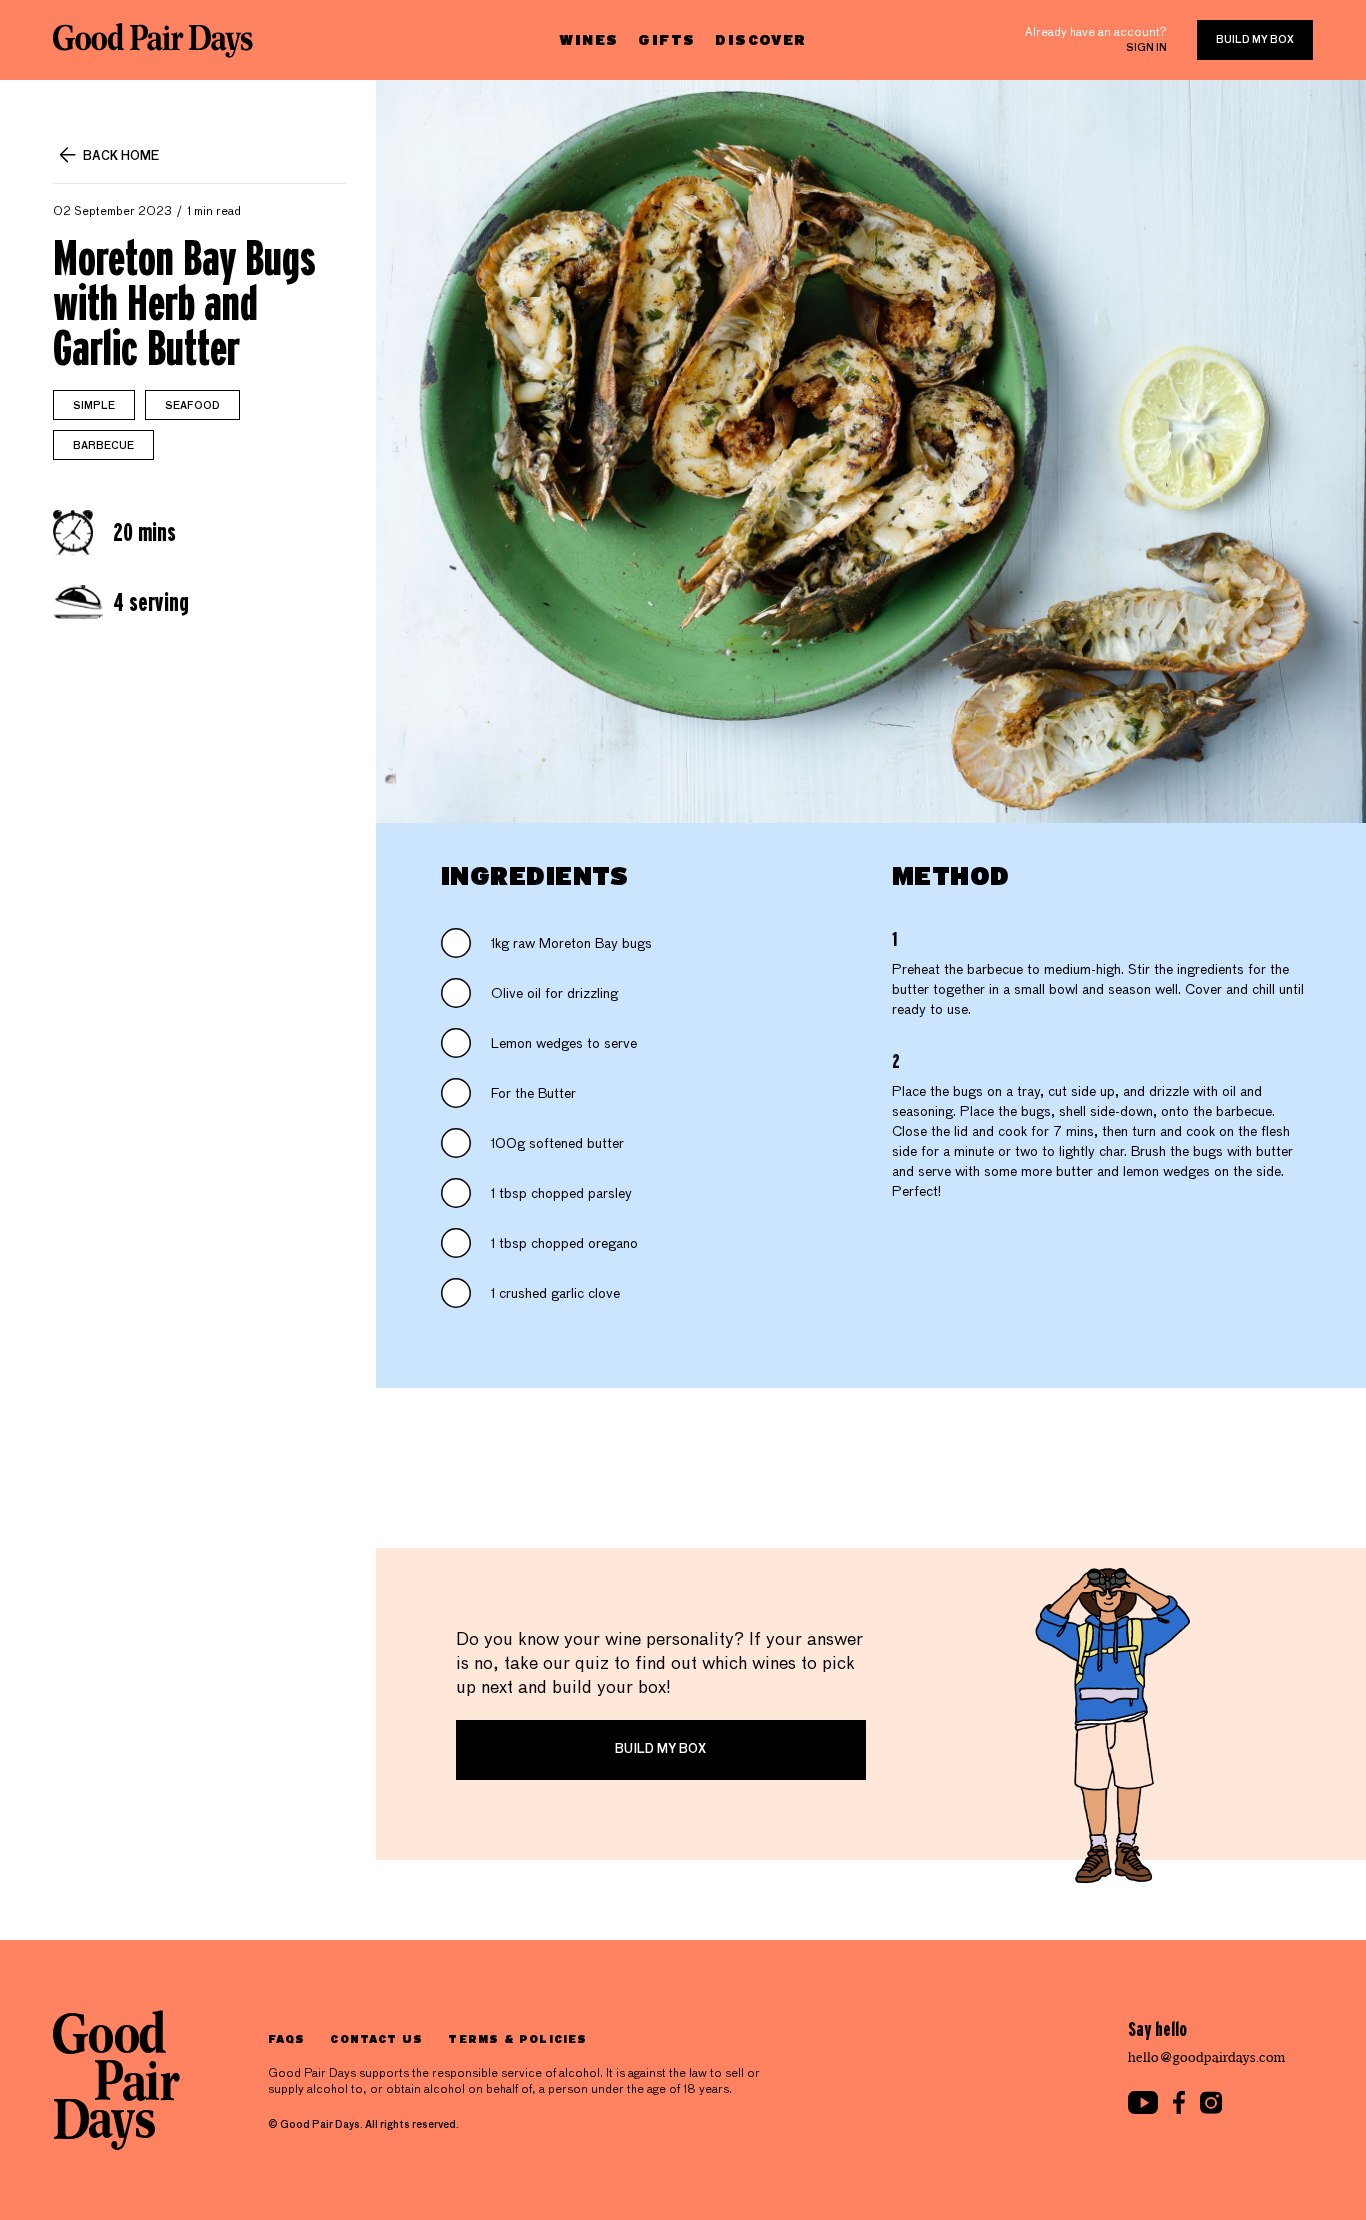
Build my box (1255, 40)
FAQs (286, 2038)
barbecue (103, 446)
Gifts (666, 39)
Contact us (376, 2038)
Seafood (192, 406)
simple (94, 406)
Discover (760, 39)
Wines (588, 39)
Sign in (1146, 48)
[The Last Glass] (153, 40)
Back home (121, 157)
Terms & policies (517, 2038)
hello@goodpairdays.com (1207, 2057)
